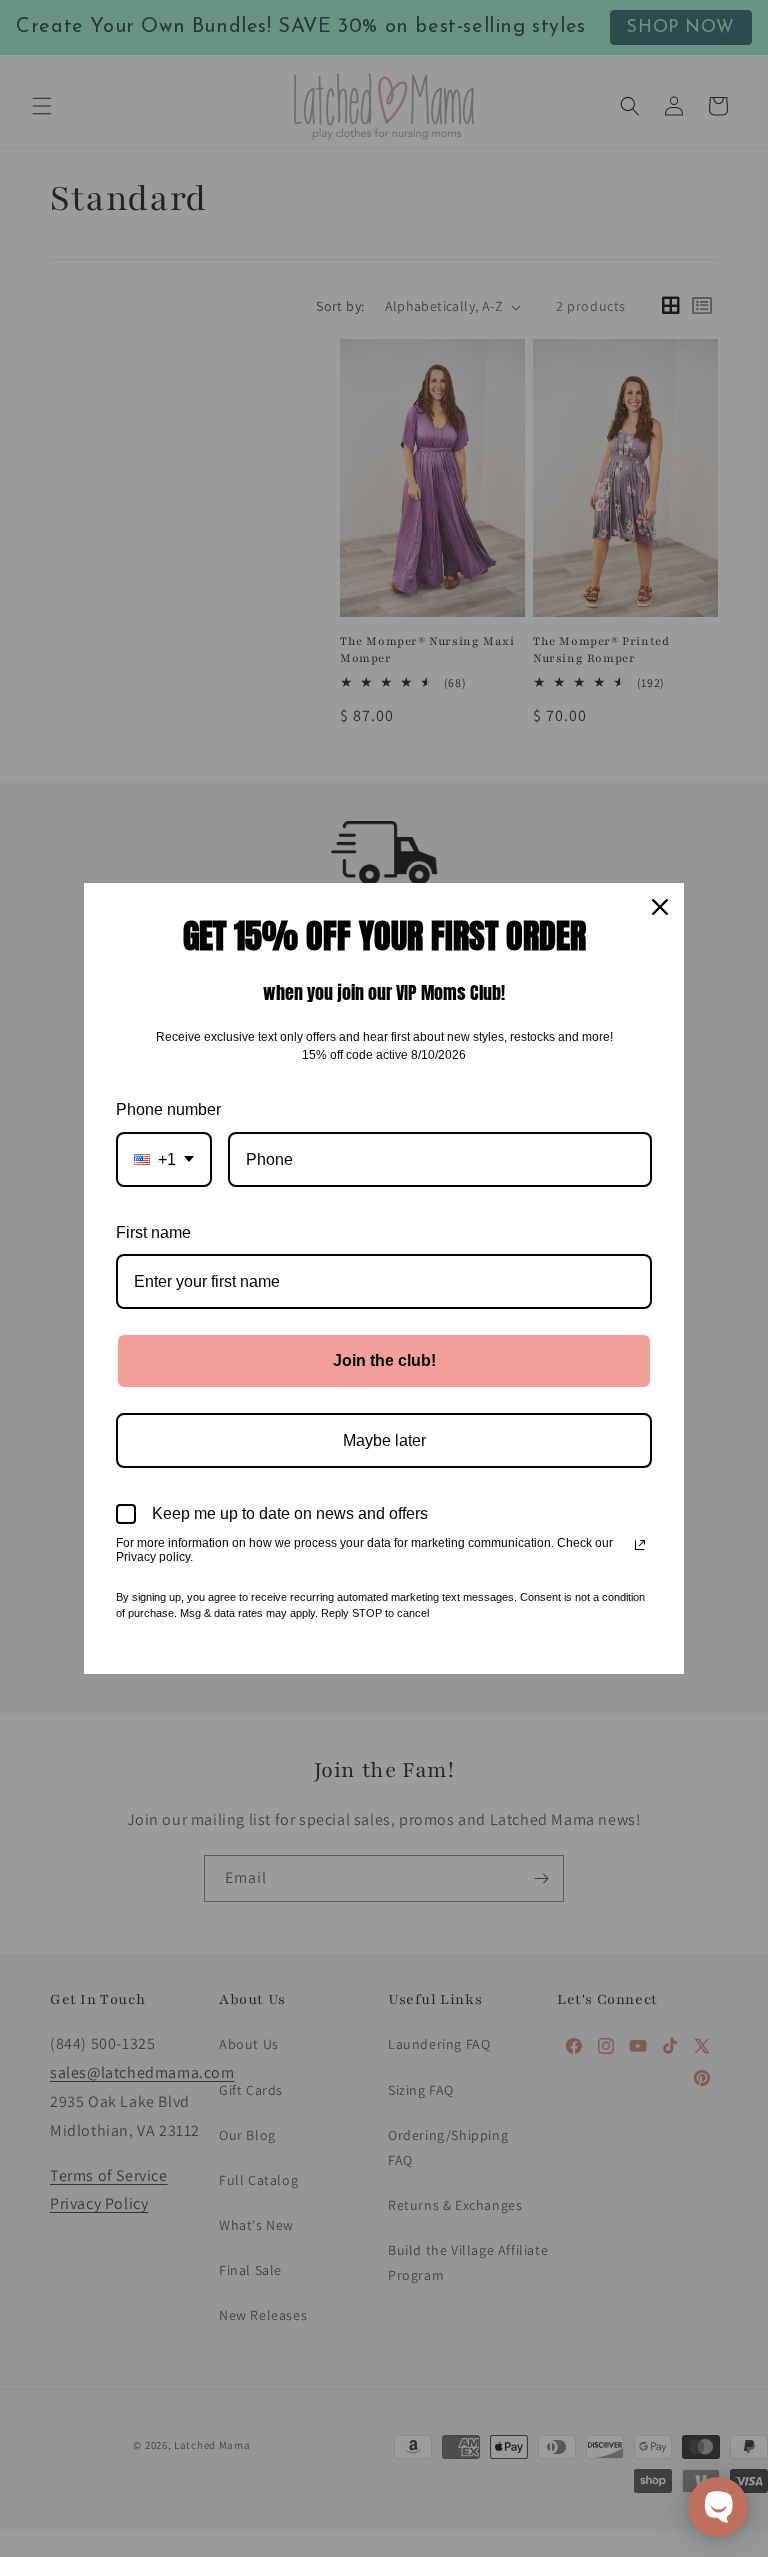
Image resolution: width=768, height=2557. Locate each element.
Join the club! (384, 1360)
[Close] (660, 907)
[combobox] (164, 1159)
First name (153, 1232)
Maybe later (384, 1440)
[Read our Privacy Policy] (640, 1545)
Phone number (168, 1109)
